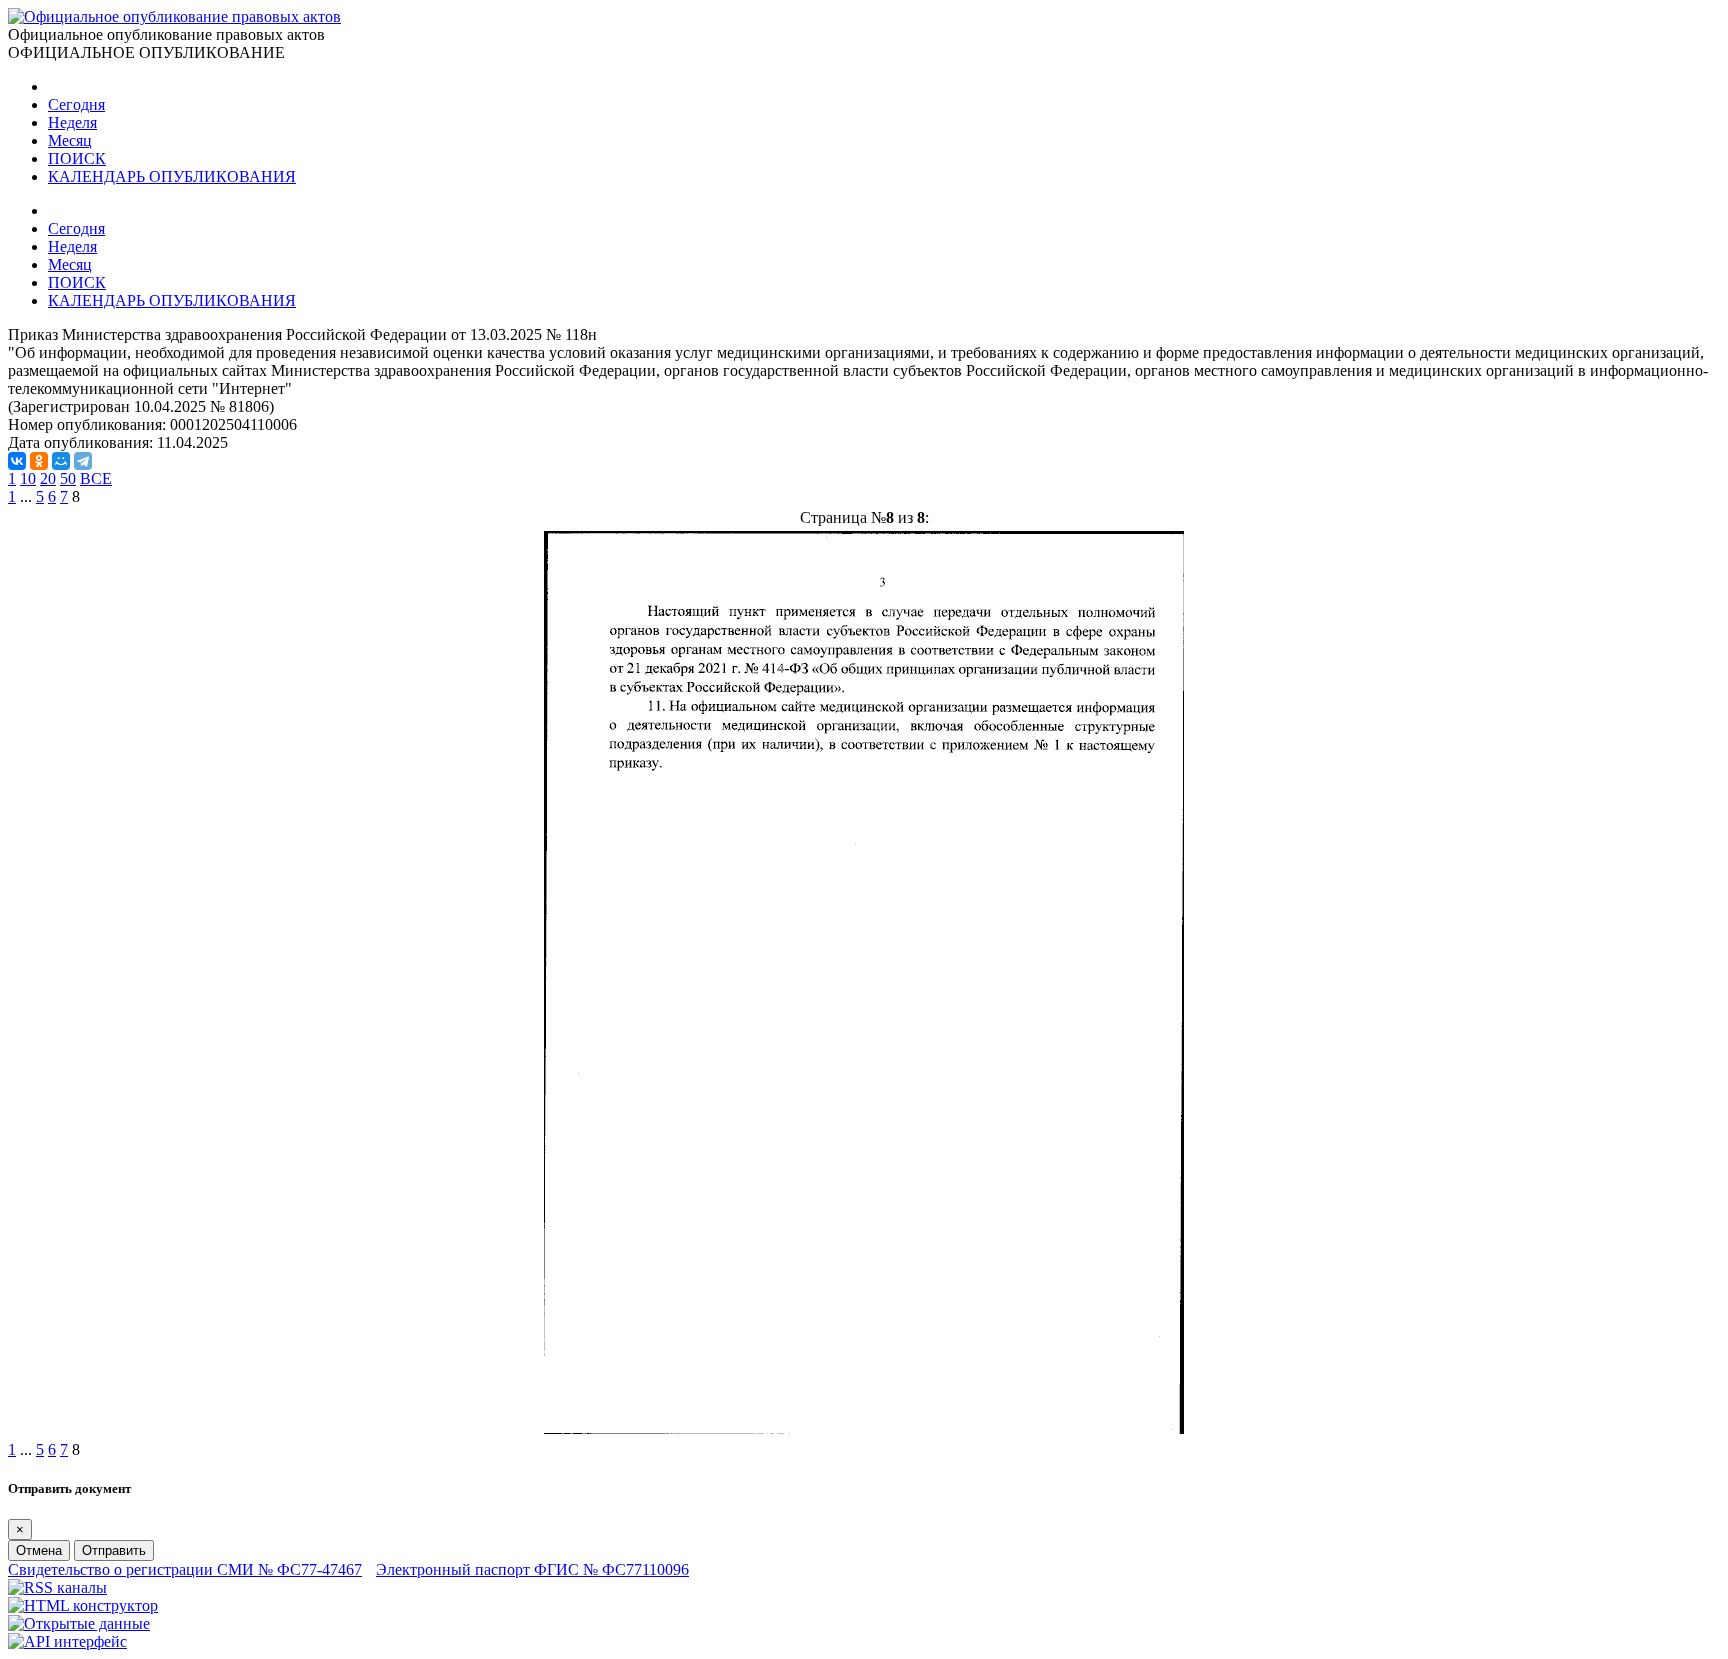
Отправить (114, 1550)
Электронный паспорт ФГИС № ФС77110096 (532, 1569)
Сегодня (76, 104)
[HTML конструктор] (83, 1605)
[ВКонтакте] (17, 461)
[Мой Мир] (61, 461)
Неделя (72, 122)
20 (48, 478)
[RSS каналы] (57, 1587)
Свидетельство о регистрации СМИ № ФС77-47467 (185, 1569)
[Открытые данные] (79, 1623)
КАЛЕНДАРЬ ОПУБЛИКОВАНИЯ (172, 176)
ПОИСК (77, 158)
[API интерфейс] (67, 1641)
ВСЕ (96, 478)
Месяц (70, 140)
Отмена (39, 1550)
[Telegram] (83, 461)
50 (68, 478)
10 (28, 478)
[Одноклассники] (39, 461)
